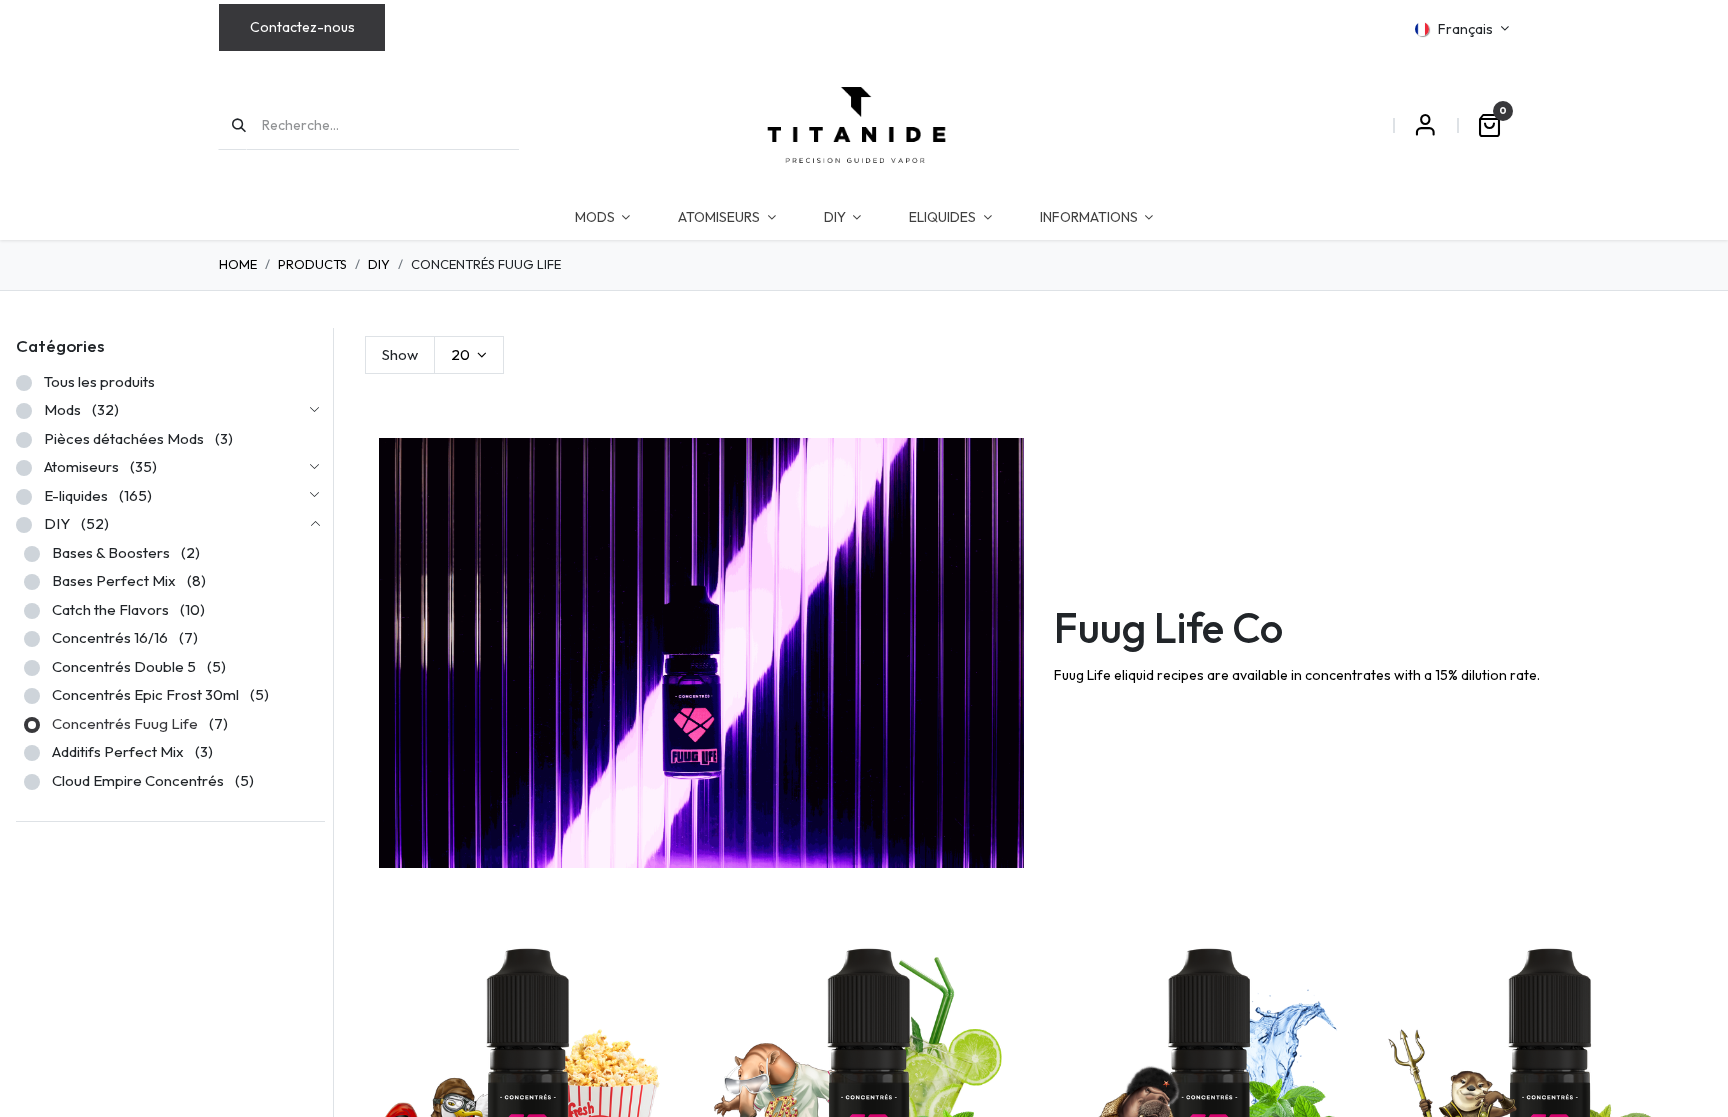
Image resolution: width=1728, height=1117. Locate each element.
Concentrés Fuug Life (125, 723)
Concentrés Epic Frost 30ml (145, 694)
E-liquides (76, 495)
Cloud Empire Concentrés (138, 780)
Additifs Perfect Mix (118, 751)
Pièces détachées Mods (124, 438)
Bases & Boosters (111, 552)
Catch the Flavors (110, 609)
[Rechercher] (232, 125)
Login (1425, 125)
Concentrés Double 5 (124, 666)
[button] (667, 966)
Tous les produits (99, 381)
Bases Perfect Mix (114, 580)
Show (400, 354)
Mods (62, 409)
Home (238, 264)
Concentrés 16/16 (110, 637)
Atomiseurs (81, 466)
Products (312, 264)
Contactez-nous (302, 27)
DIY (379, 264)
